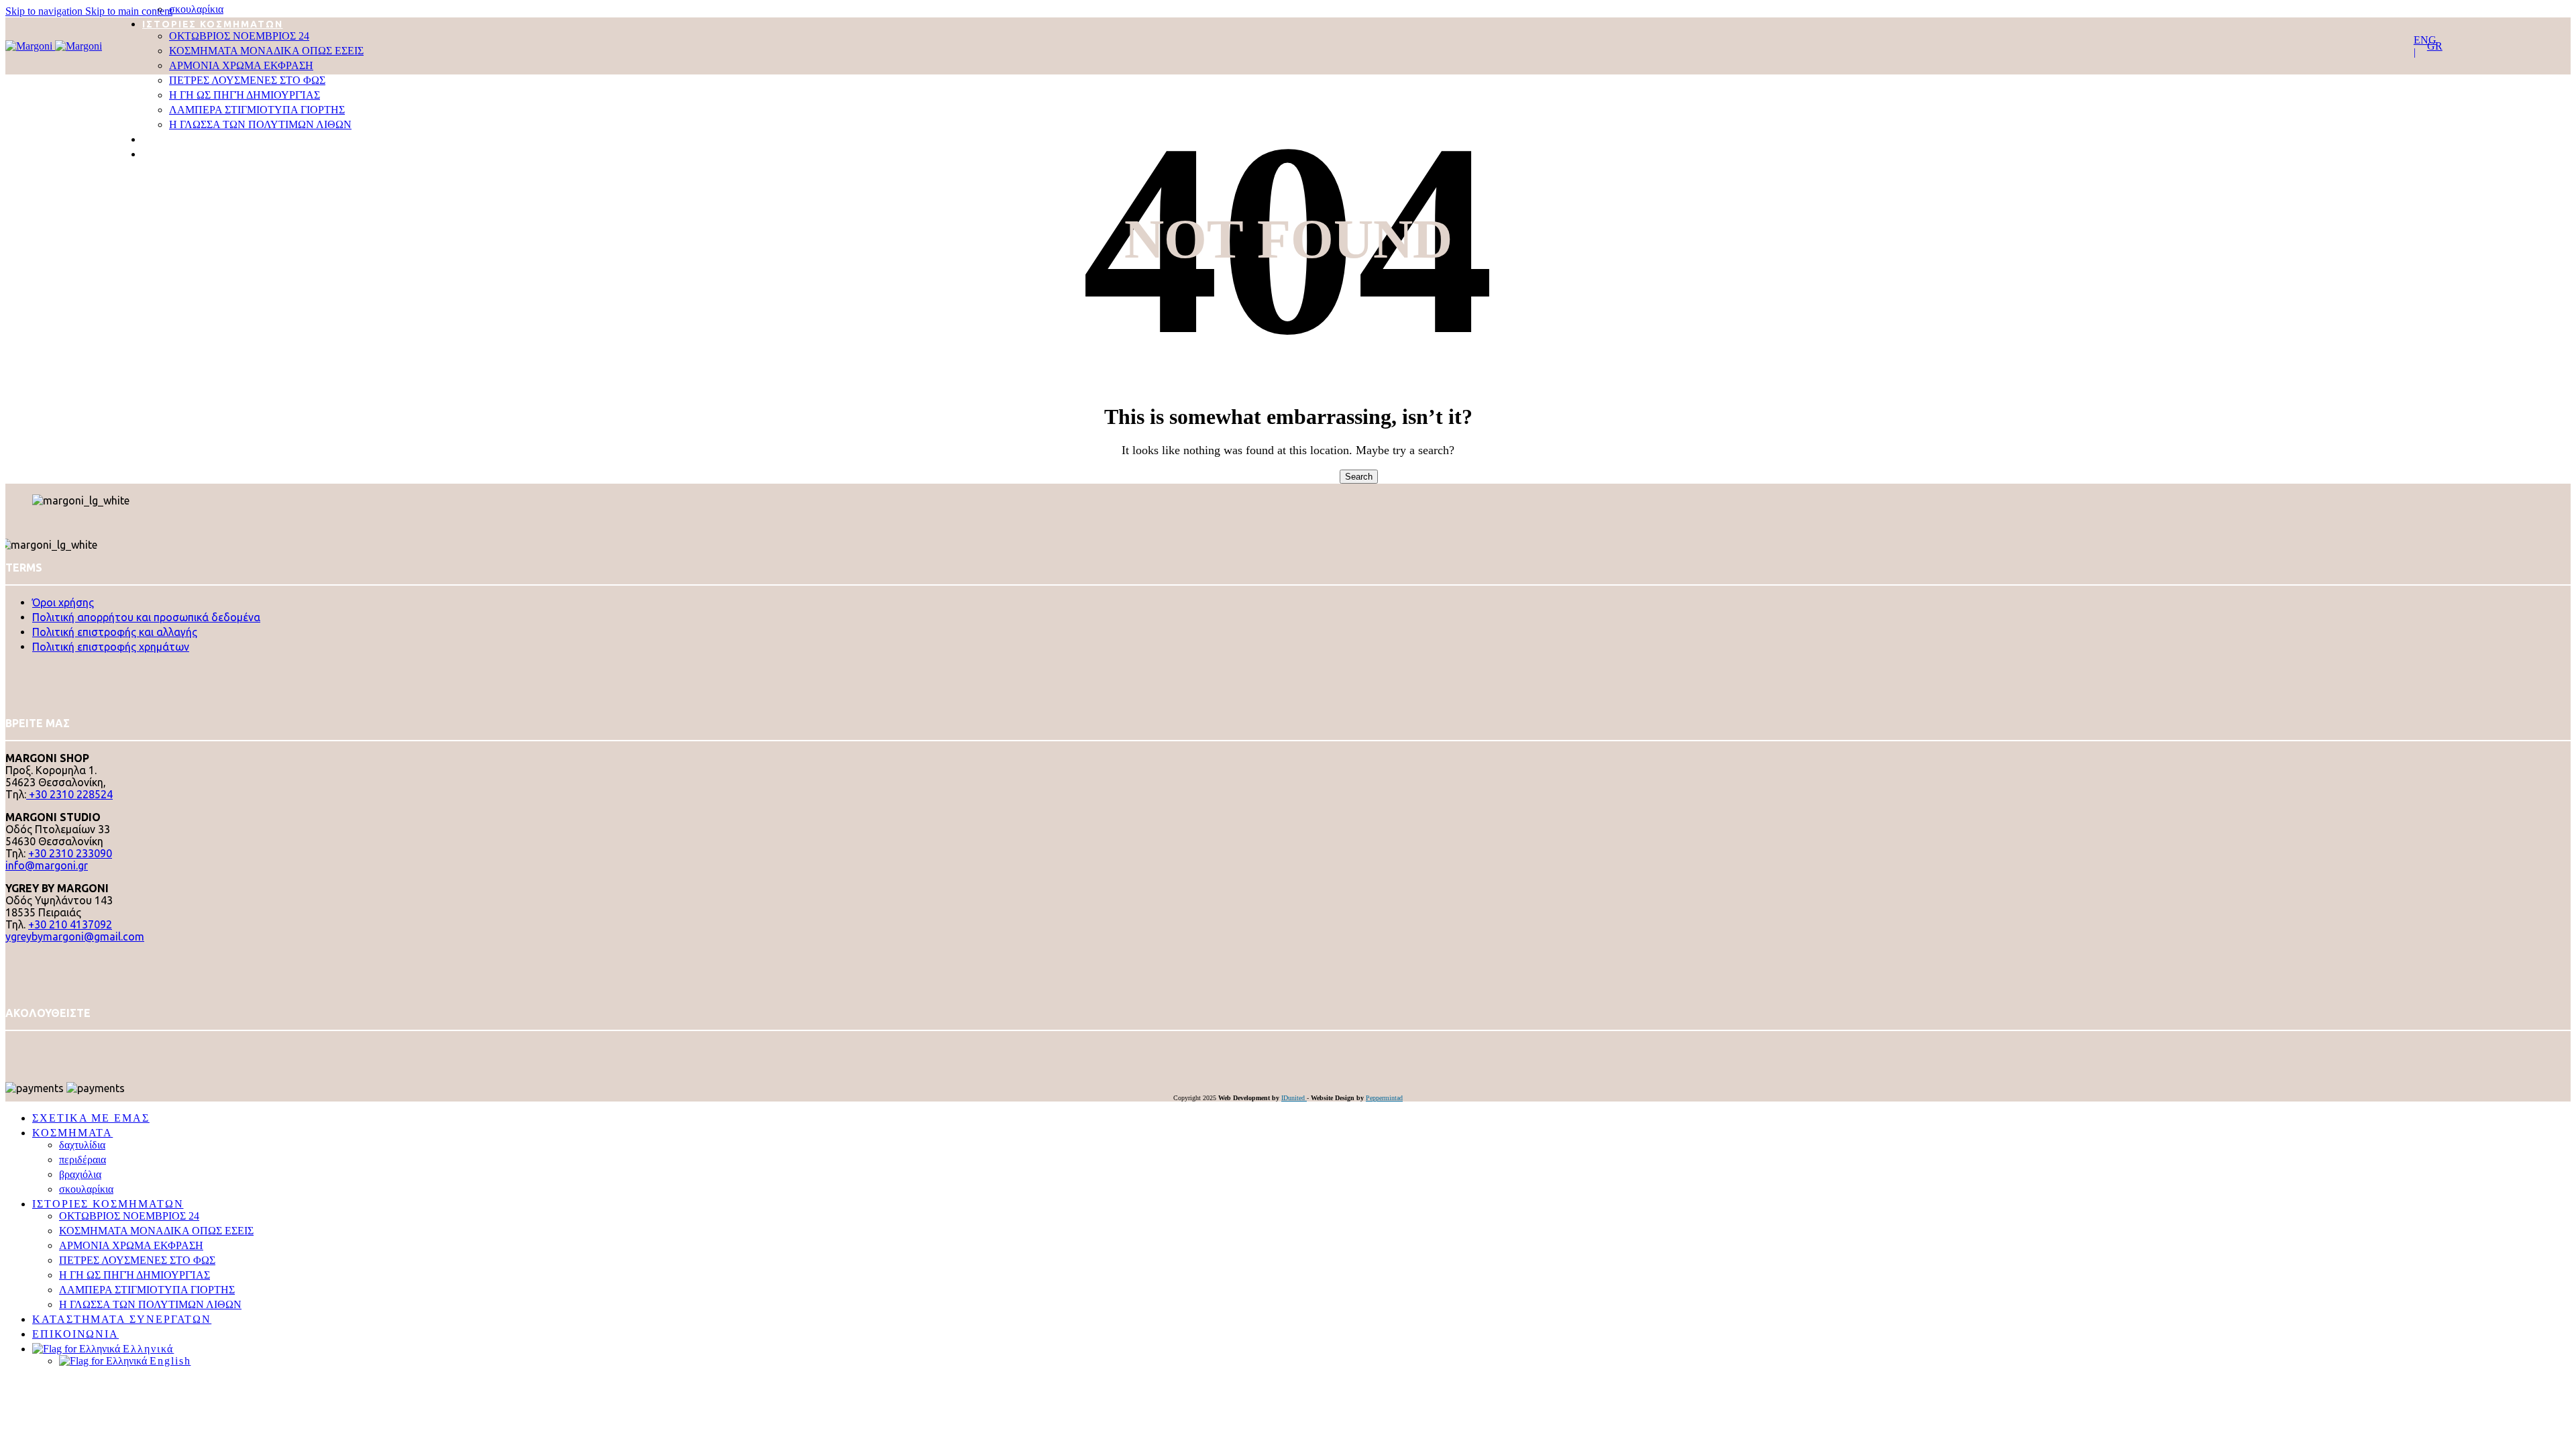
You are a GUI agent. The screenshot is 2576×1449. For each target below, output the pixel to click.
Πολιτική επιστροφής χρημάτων (111, 647)
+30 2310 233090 (70, 853)
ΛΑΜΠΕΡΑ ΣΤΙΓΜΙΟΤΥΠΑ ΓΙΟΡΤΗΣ (257, 110)
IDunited (1294, 1098)
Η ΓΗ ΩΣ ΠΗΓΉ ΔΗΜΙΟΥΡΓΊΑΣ (245, 95)
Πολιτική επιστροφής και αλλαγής (115, 632)
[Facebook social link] (10, 1048)
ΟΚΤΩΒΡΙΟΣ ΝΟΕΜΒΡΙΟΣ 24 (239, 36)
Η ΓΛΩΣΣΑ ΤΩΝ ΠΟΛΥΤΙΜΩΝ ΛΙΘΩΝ (260, 124)
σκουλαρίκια (196, 9)
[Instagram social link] (12, 1048)
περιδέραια (83, 1160)
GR (2435, 46)
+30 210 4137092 (70, 924)
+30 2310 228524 (69, 794)
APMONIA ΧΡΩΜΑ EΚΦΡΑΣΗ (241, 65)
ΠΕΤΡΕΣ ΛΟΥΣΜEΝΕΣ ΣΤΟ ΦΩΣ (247, 80)
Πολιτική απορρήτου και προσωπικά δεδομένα (146, 617)
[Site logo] (30, 46)
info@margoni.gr (47, 865)
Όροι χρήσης (63, 602)
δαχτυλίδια (82, 1145)
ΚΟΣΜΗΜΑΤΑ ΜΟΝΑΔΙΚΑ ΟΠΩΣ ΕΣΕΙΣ (266, 51)
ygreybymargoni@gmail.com (75, 936)
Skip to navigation (45, 11)
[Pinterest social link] (14, 1048)
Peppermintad (1384, 1098)
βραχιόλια (80, 1174)
